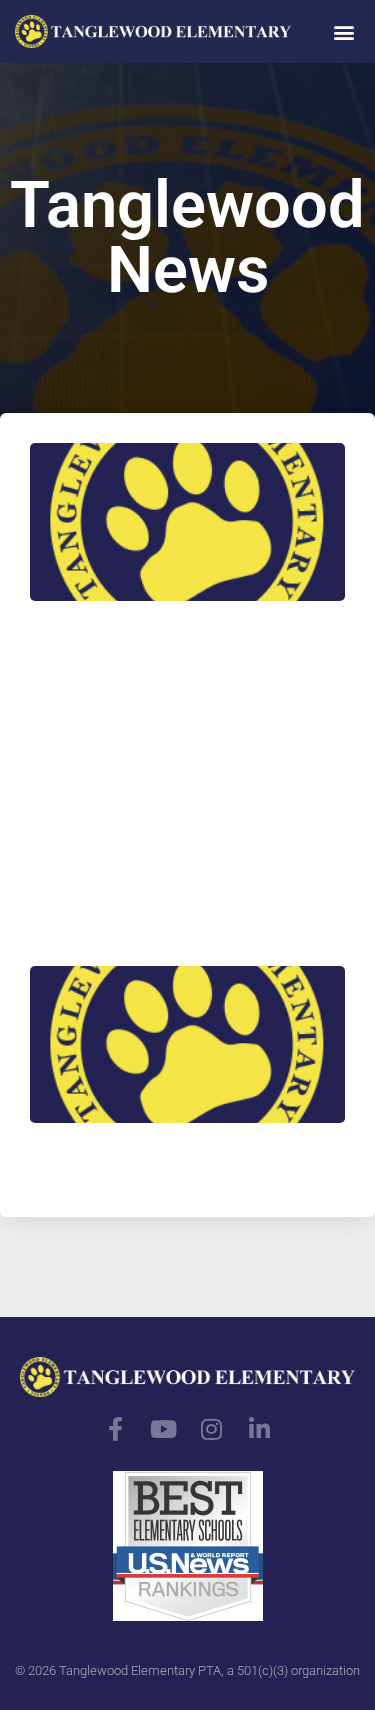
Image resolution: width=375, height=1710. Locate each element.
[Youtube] (164, 1429)
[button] (343, 31)
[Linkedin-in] (260, 1429)
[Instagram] (212, 1429)
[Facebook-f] (116, 1429)
